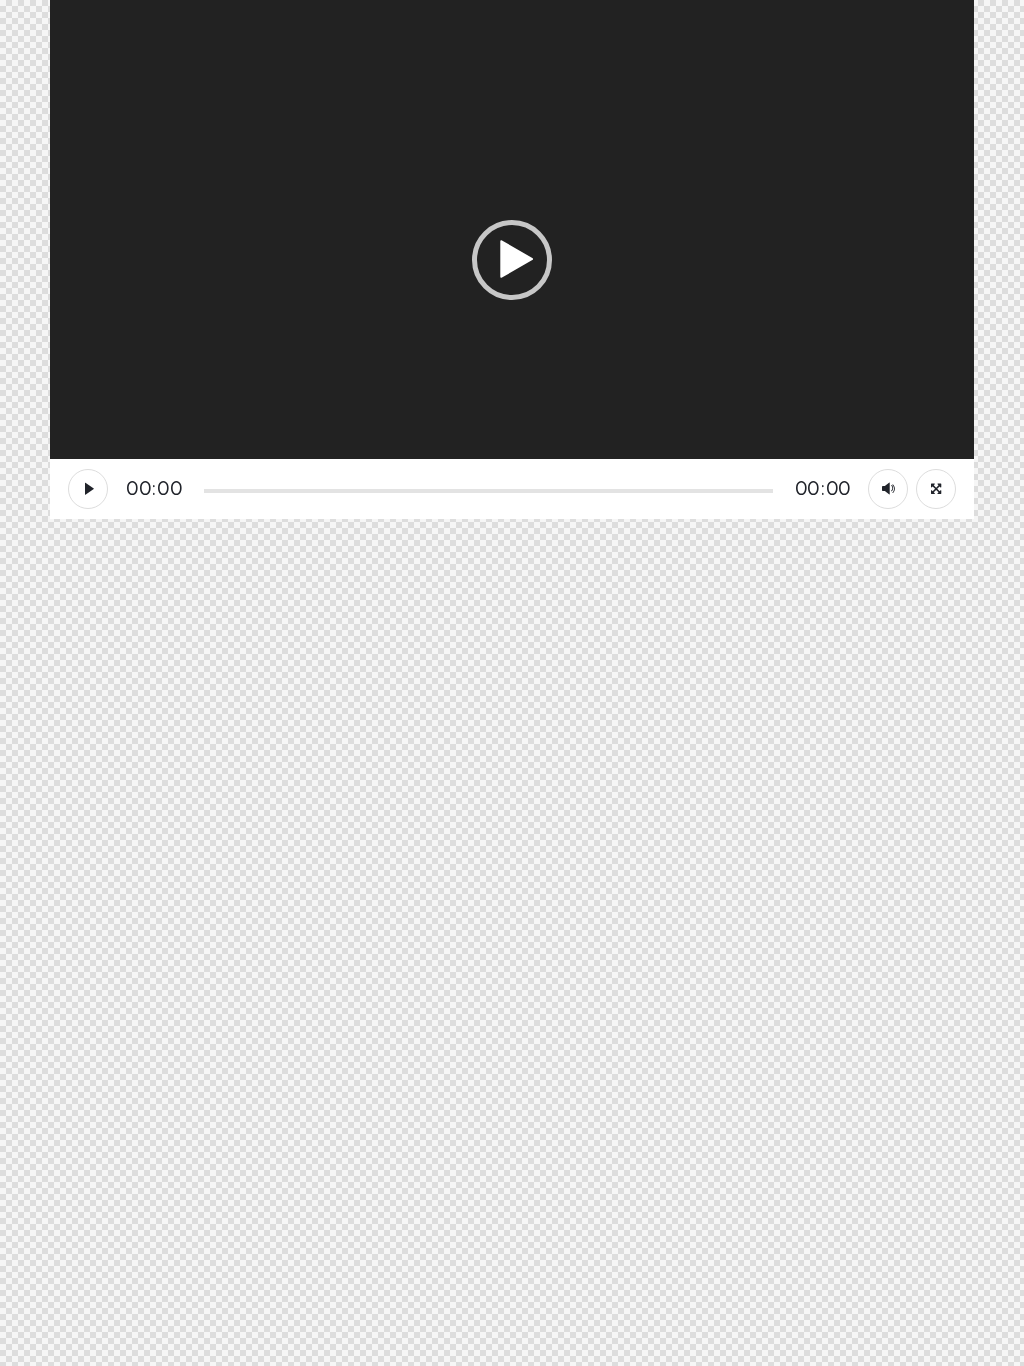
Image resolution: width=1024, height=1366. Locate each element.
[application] (512, 259)
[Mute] (888, 489)
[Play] (88, 489)
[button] (512, 260)
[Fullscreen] (936, 489)
